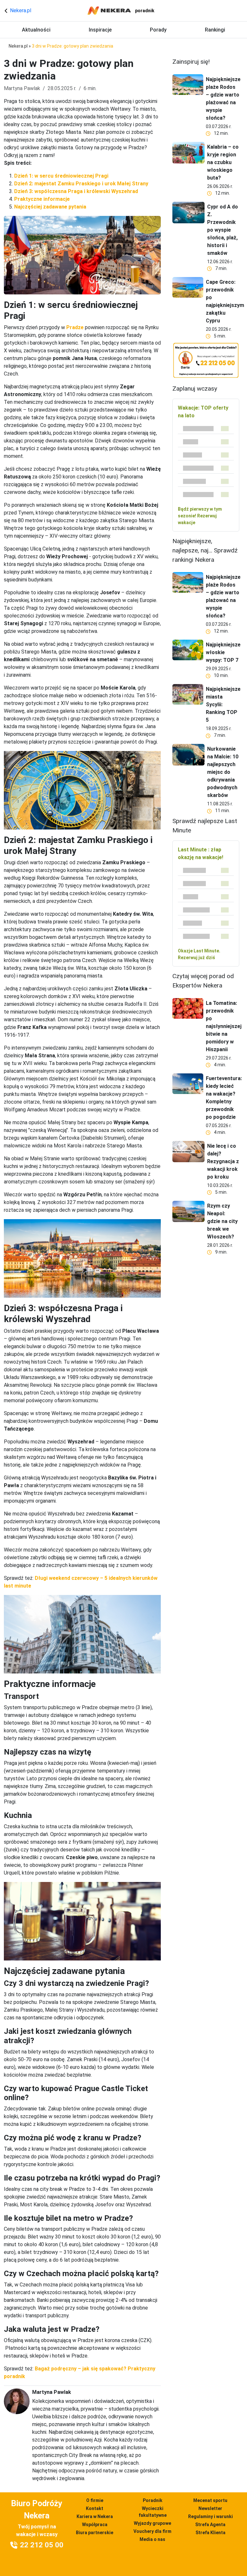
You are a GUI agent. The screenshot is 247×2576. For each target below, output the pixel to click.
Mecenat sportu (210, 2500)
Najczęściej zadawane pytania (50, 207)
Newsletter (210, 2508)
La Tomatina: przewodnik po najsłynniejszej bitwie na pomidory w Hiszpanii (224, 1026)
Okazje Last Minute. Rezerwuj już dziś (199, 954)
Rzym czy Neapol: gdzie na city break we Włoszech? (222, 1221)
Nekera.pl (20, 10)
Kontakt (95, 2508)
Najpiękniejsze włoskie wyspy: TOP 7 (223, 652)
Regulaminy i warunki (210, 2516)
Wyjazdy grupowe (152, 2523)
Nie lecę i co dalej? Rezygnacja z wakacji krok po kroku (223, 1161)
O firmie (95, 2500)
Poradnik (153, 2500)
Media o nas (152, 2539)
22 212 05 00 (42, 2545)
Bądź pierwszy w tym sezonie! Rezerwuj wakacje (200, 516)
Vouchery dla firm (152, 2531)
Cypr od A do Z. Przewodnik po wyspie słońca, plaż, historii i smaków (223, 230)
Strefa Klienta (210, 2533)
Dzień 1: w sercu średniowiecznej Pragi (61, 176)
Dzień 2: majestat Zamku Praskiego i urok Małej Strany (81, 184)
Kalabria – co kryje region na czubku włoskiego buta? (223, 162)
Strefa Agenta (210, 2525)
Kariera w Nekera (95, 2516)
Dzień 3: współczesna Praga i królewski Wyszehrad (76, 191)
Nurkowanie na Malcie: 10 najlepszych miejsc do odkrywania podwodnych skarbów (223, 772)
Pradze (75, 327)
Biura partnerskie (95, 2533)
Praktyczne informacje (42, 199)
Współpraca (95, 2525)
